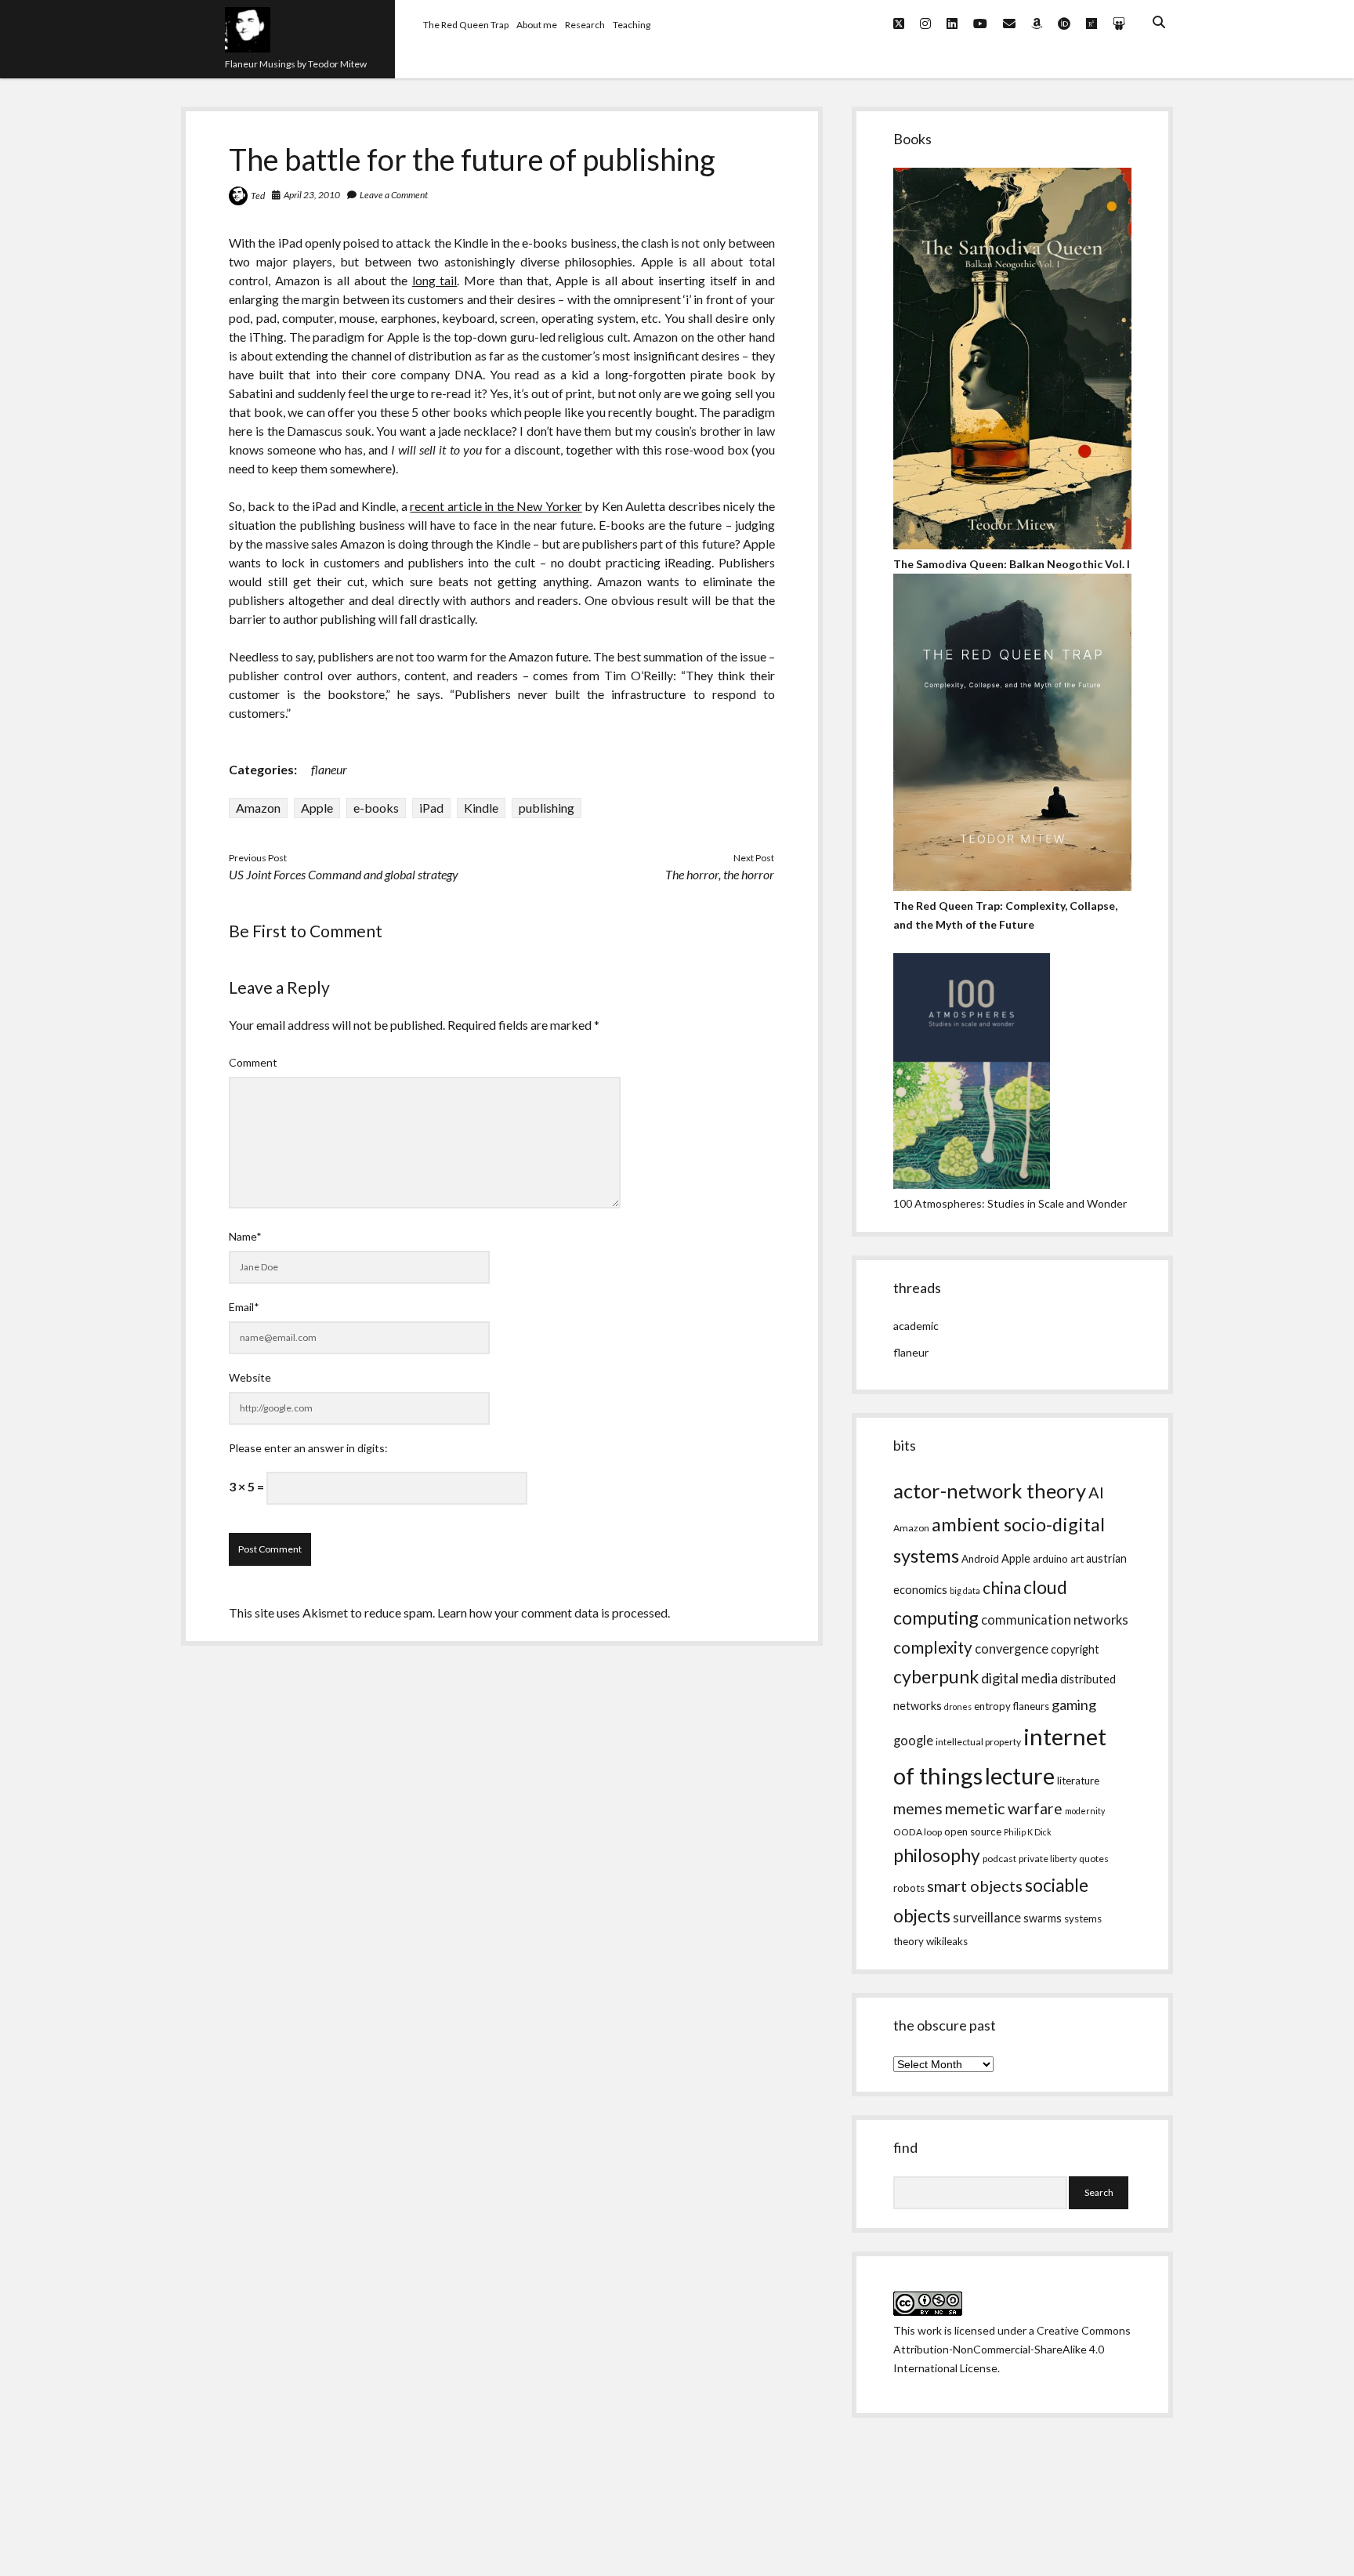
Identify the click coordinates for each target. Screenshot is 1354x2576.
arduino (1050, 1559)
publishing (547, 808)
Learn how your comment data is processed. (554, 1612)
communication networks (1055, 1620)
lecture (1020, 1775)
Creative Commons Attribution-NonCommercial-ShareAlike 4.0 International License (1012, 2349)
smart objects (975, 1886)
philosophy (937, 1855)
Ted (258, 196)
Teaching (632, 25)
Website (250, 1377)
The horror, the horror (720, 874)
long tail (435, 280)
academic (916, 1326)
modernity (1085, 1811)
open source (973, 1831)
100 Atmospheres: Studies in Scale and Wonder (1010, 1203)
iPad (431, 808)
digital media (1019, 1678)
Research (585, 25)
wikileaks (947, 1941)
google (913, 1741)
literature (1078, 1781)
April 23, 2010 (312, 195)
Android (980, 1559)
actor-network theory (990, 1491)
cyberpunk (936, 1676)
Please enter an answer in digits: (308, 1448)
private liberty (1048, 1859)
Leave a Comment (394, 195)
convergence (1012, 1649)
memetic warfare (1004, 1808)
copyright (1075, 1649)
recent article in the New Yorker (496, 506)
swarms (1043, 1918)
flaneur (329, 769)
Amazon (258, 808)
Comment (253, 1062)
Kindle (481, 808)
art (1077, 1559)
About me (537, 25)
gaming (1074, 1705)
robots (909, 1888)
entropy (992, 1706)
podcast (999, 1859)
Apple (317, 808)
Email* (244, 1307)
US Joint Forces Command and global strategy (344, 874)
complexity (933, 1647)
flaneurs (1031, 1706)
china (1002, 1588)
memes (918, 1808)
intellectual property (978, 1742)
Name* (245, 1236)
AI (1096, 1492)
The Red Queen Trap (466, 25)
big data (965, 1591)
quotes (1094, 1859)
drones (958, 1706)
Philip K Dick (1028, 1832)
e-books (376, 808)
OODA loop (918, 1832)
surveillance (987, 1918)
